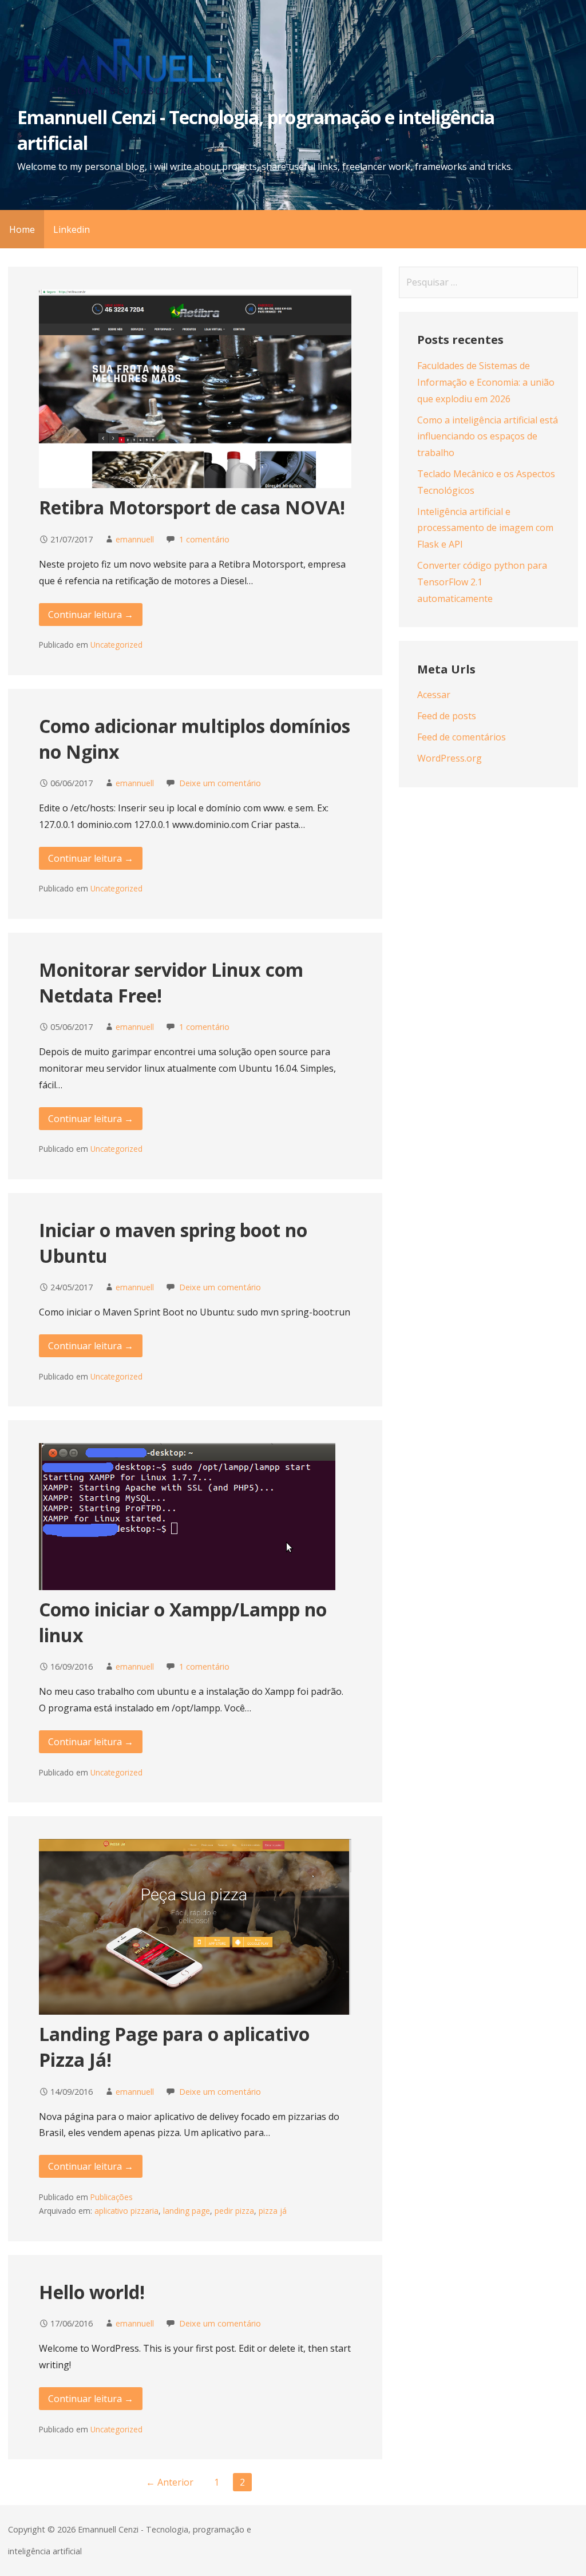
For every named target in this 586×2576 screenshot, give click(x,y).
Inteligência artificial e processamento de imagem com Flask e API (485, 528)
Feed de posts (447, 716)
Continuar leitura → (91, 615)
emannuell (135, 539)
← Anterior (170, 2482)
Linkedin (72, 229)
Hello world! (92, 2292)
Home (22, 229)
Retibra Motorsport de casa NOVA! (192, 507)
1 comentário (204, 539)
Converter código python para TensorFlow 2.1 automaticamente (482, 582)
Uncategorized (116, 645)
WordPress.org (450, 758)
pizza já (273, 2211)
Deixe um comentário (220, 783)
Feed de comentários (462, 737)
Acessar (434, 695)
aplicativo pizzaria (126, 2211)
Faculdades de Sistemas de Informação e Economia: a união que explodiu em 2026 (486, 382)
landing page (187, 2211)
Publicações (112, 2197)
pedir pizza (234, 2211)
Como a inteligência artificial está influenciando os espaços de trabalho (488, 437)
